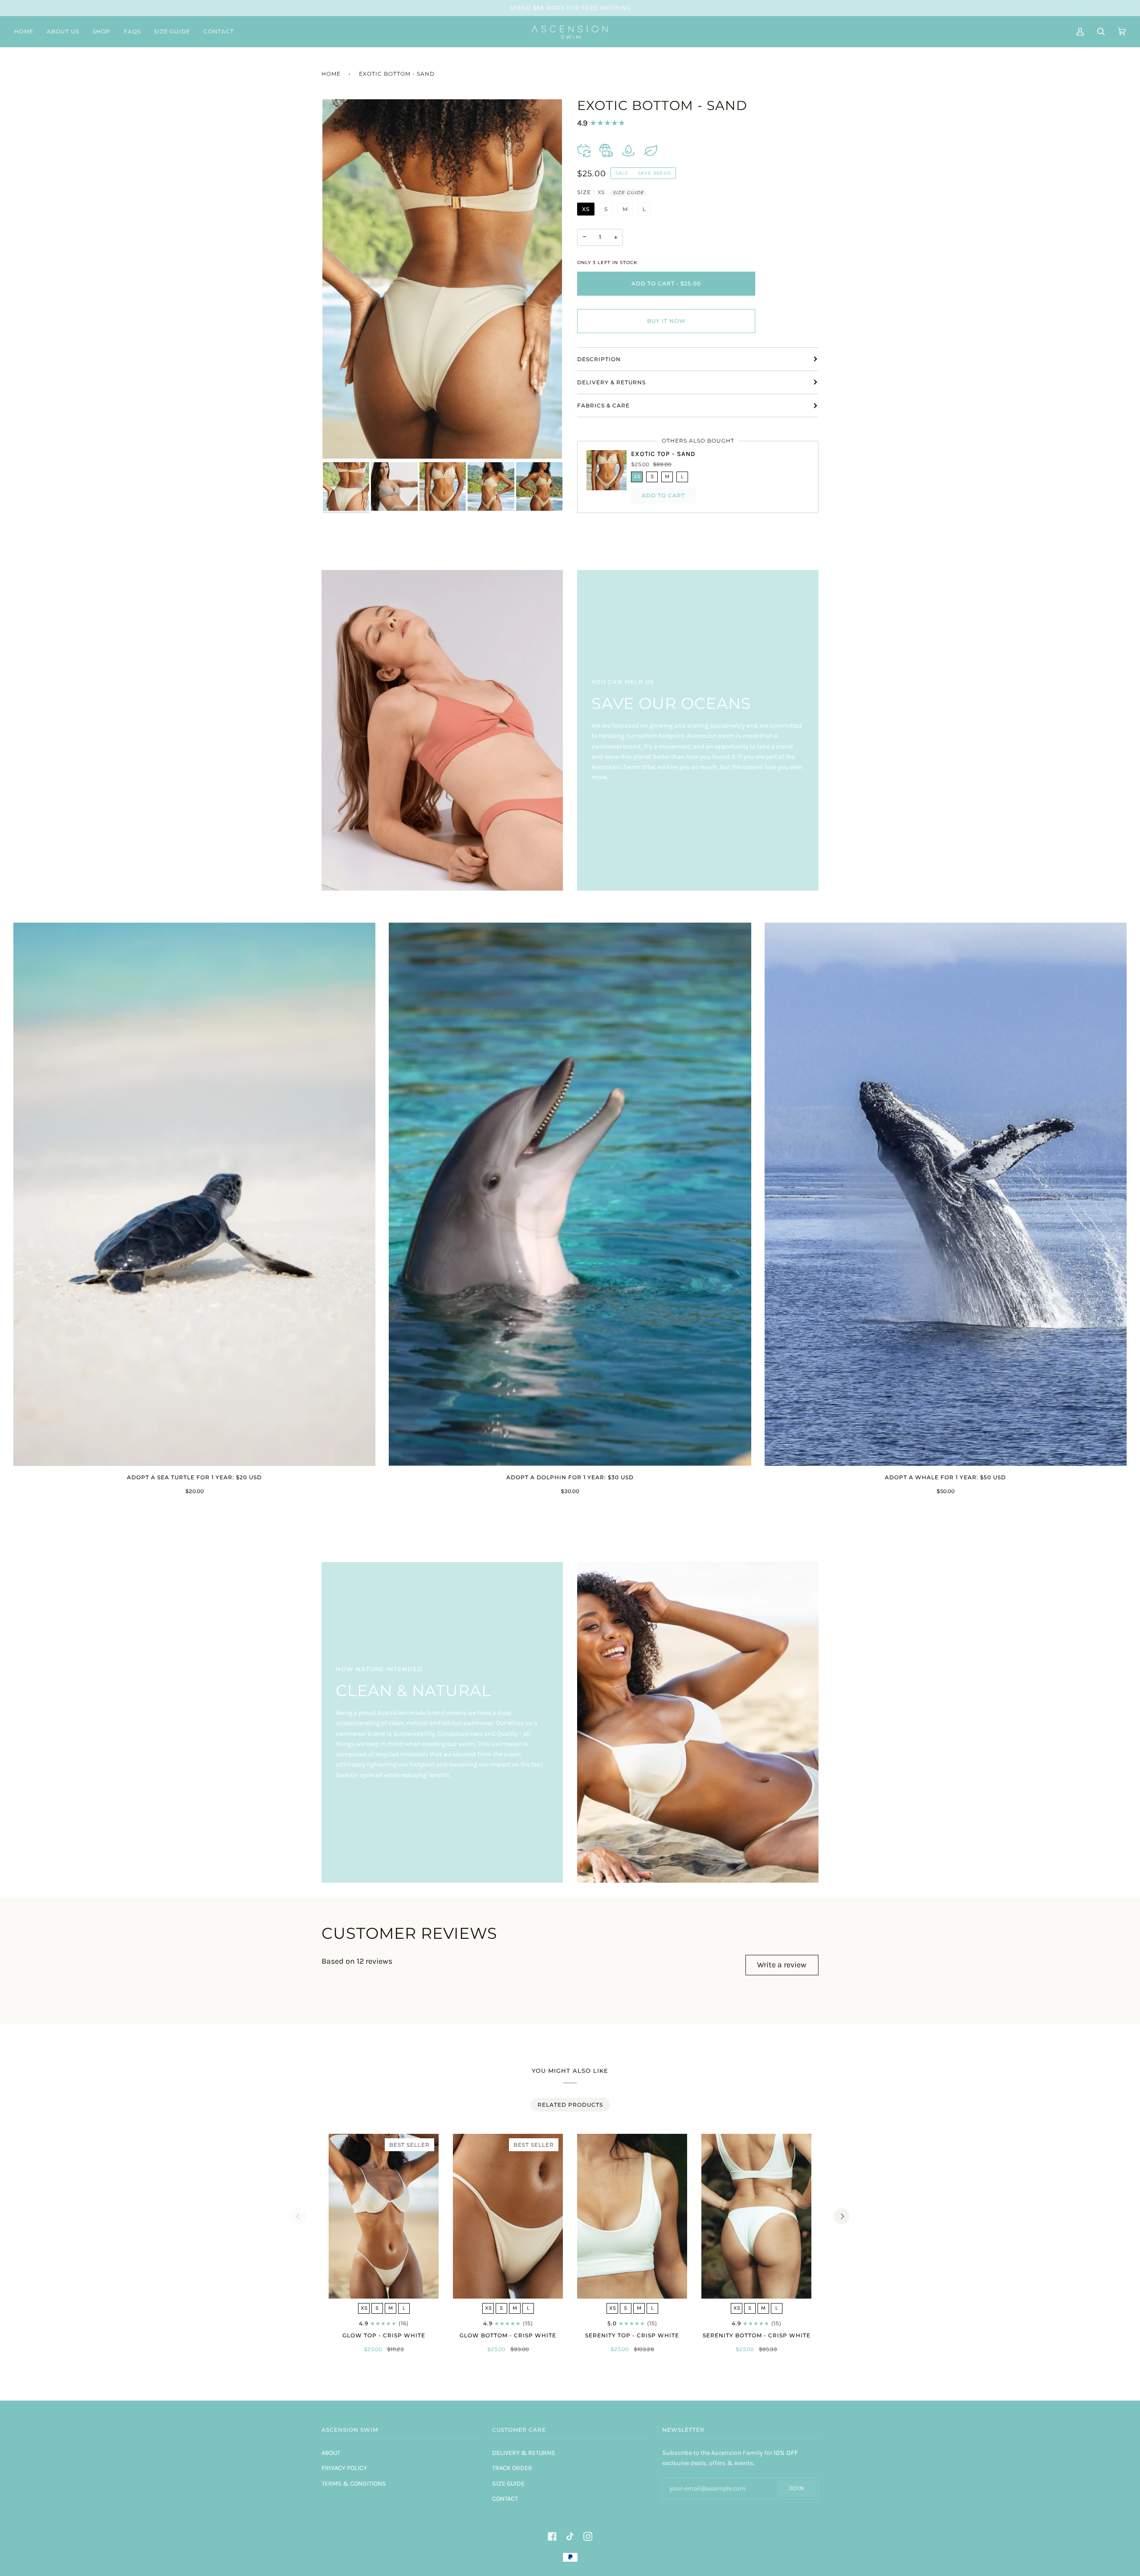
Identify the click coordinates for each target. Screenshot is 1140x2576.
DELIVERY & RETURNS (524, 2453)
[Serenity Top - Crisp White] (632, 2216)
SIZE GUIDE (628, 193)
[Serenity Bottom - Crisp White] (756, 2216)
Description (599, 359)
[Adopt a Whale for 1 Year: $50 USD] (946, 1194)
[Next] (842, 2216)
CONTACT (505, 2499)
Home (331, 74)
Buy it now (666, 321)
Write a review (782, 1965)
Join (797, 2488)
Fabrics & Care (603, 405)
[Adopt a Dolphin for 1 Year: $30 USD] (570, 1194)
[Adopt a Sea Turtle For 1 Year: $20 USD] (194, 1194)
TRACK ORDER (512, 2468)
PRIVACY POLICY (344, 2468)
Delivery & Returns (611, 382)
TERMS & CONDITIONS (354, 2484)
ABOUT (331, 2453)
